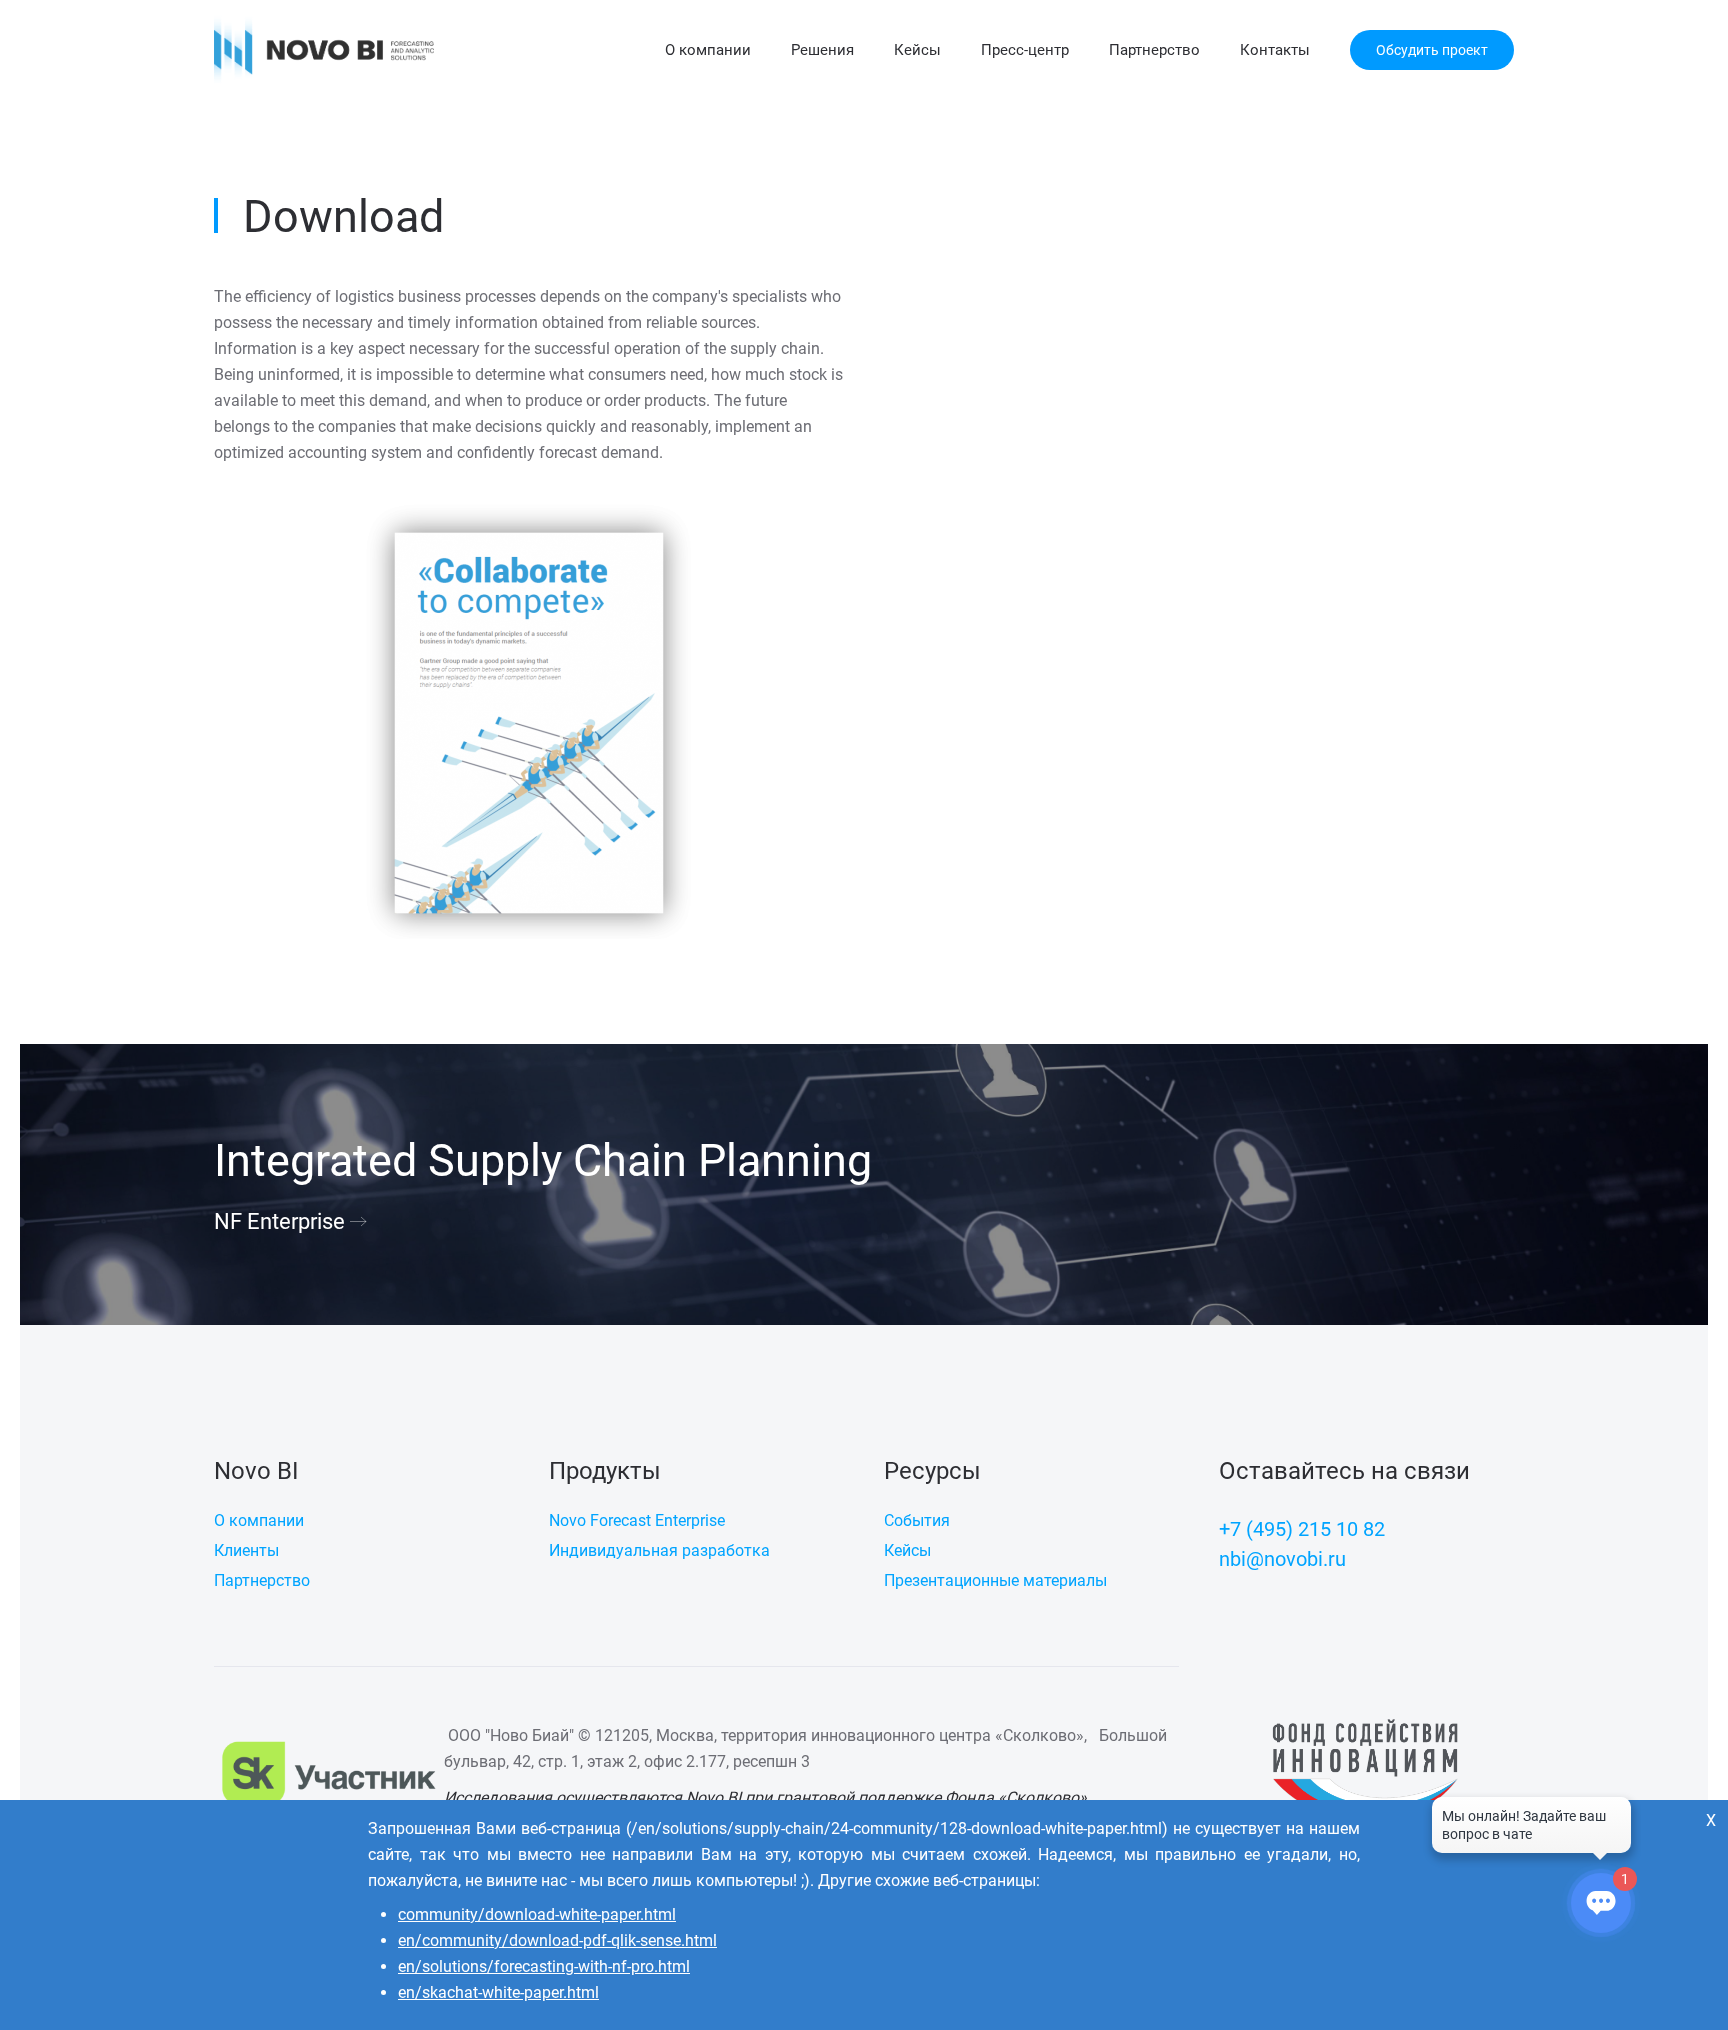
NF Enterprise (279, 1221)
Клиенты (246, 1550)
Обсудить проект (1432, 50)
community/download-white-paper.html (537, 1914)
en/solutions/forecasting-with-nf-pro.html (544, 1966)
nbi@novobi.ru (1282, 1559)
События (917, 1520)
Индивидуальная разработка (659, 1550)
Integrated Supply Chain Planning (543, 1160)
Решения (822, 50)
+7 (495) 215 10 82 (1302, 1529)
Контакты (1275, 50)
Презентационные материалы (995, 1580)
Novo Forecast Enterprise (637, 1520)
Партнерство (1154, 50)
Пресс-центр (1025, 50)
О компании (708, 50)
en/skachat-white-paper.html (498, 1992)
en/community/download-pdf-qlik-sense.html (557, 1940)
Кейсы (917, 50)
